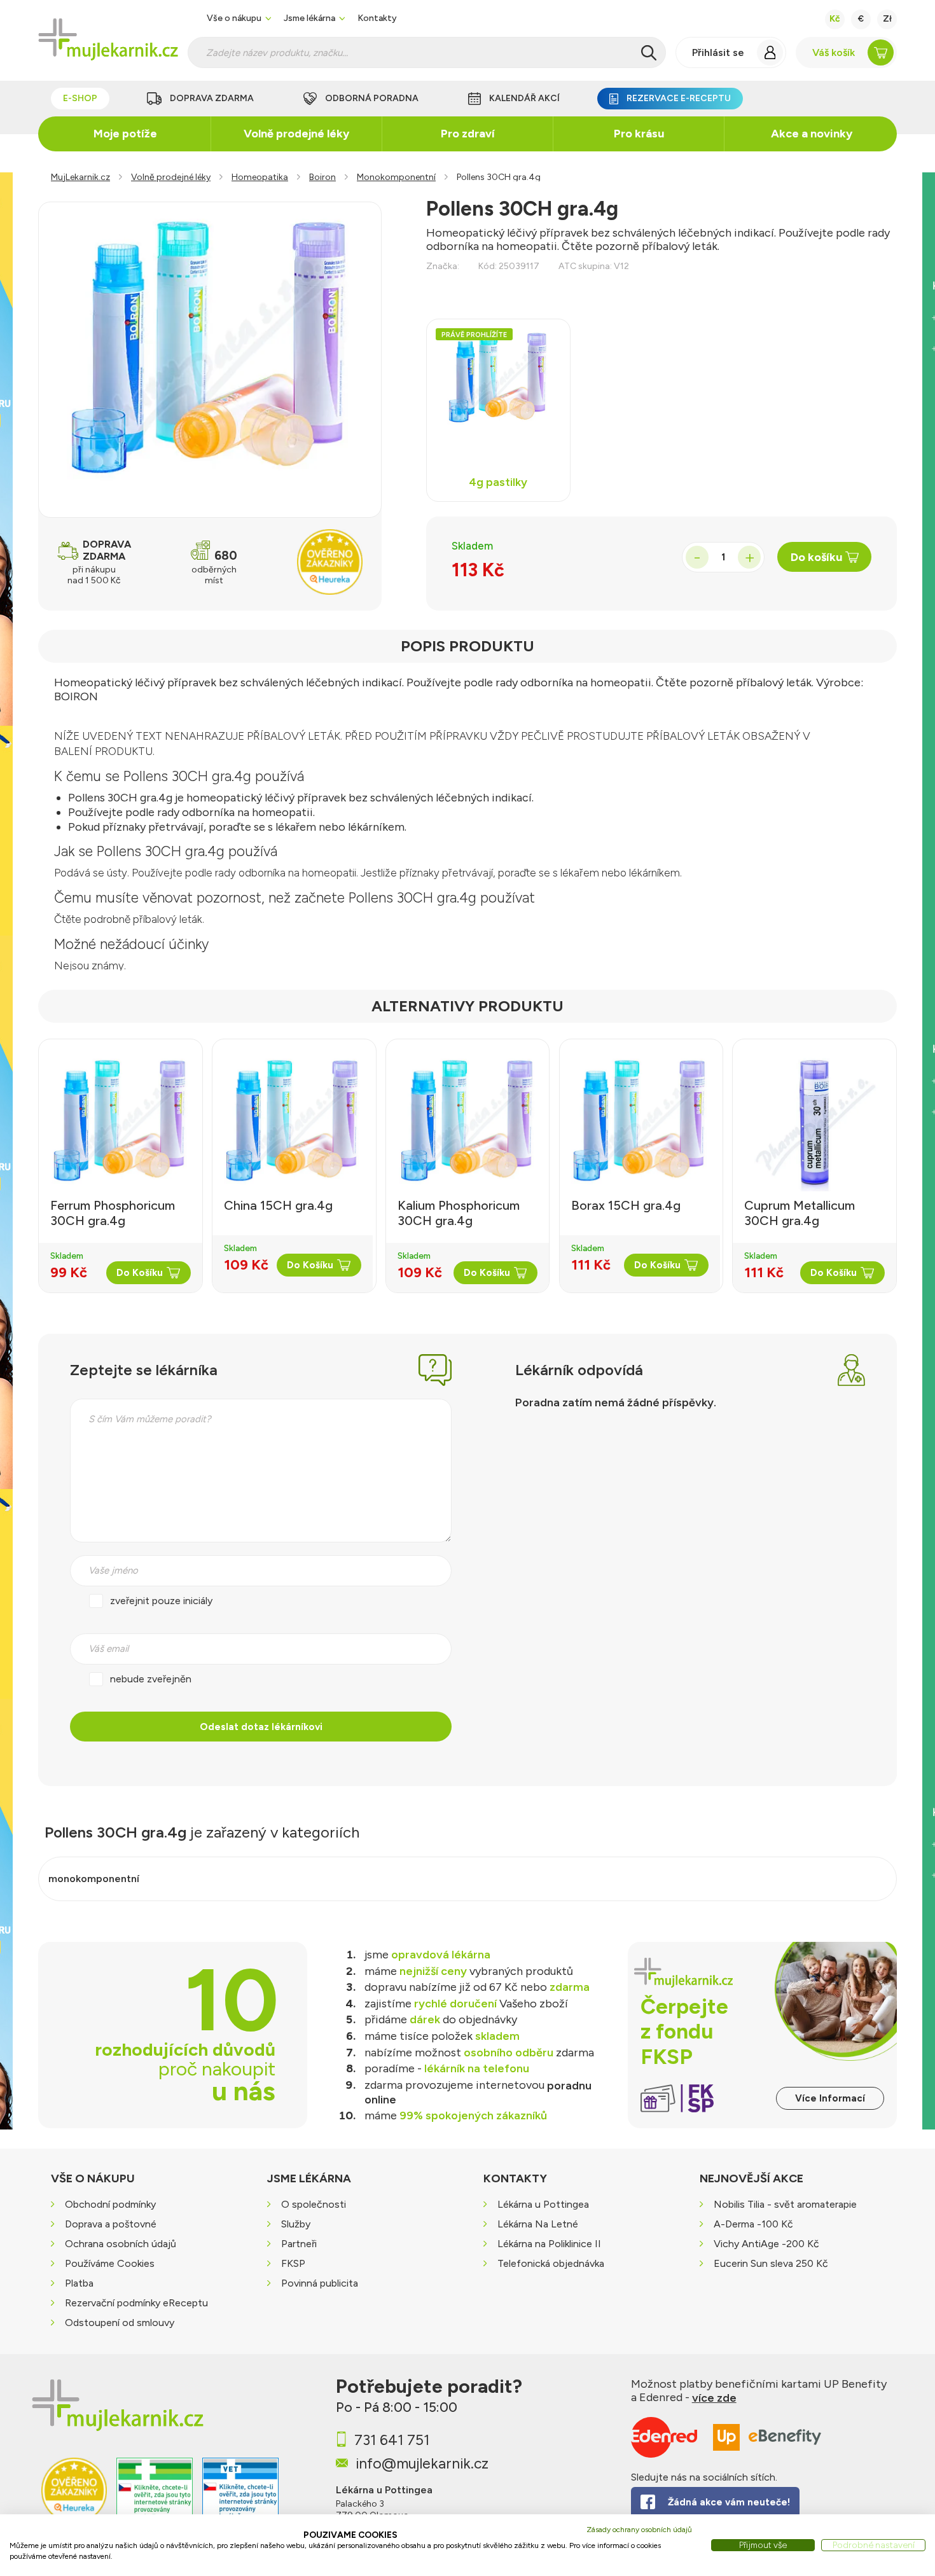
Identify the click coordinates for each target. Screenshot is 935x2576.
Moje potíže (125, 134)
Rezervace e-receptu (679, 98)
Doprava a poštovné (111, 2225)
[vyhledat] (649, 53)
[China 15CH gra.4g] (293, 1123)
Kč (835, 19)
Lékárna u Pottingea (543, 2205)
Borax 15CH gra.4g (626, 1205)
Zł (887, 19)
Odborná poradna (372, 98)
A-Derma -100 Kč (753, 2225)
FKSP (293, 2264)
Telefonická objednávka (551, 2264)
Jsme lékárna (309, 18)
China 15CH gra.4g (278, 1205)
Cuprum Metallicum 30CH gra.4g (800, 1213)
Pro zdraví (468, 134)
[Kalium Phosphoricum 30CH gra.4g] (468, 1123)
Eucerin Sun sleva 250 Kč (771, 2264)
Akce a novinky (812, 134)
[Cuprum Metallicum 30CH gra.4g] (814, 1123)
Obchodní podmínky (110, 2205)
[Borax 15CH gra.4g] (640, 1123)
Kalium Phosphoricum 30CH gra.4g (459, 1213)
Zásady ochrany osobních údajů (639, 2530)
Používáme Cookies (110, 2264)
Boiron (322, 177)
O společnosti (314, 2205)
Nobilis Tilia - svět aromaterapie (785, 2205)
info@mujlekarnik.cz (422, 2463)
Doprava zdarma (212, 98)
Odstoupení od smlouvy (120, 2323)
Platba (79, 2284)
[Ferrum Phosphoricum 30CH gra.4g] (121, 1123)
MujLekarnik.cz (80, 177)
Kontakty (377, 18)
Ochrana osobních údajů (121, 2244)
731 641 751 (392, 2440)
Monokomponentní (396, 177)
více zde (714, 2398)
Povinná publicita (320, 2284)
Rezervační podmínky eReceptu (136, 2303)
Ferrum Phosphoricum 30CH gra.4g (113, 1213)
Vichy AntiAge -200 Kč (766, 2244)
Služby (296, 2225)
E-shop (80, 98)
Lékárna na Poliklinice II (549, 2244)
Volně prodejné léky (296, 134)
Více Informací (830, 2098)
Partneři (299, 2244)
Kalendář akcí (524, 98)
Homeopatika (260, 177)
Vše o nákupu (234, 18)
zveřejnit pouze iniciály (161, 1601)
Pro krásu (639, 134)
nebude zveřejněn (151, 1679)
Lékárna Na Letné (538, 2225)
